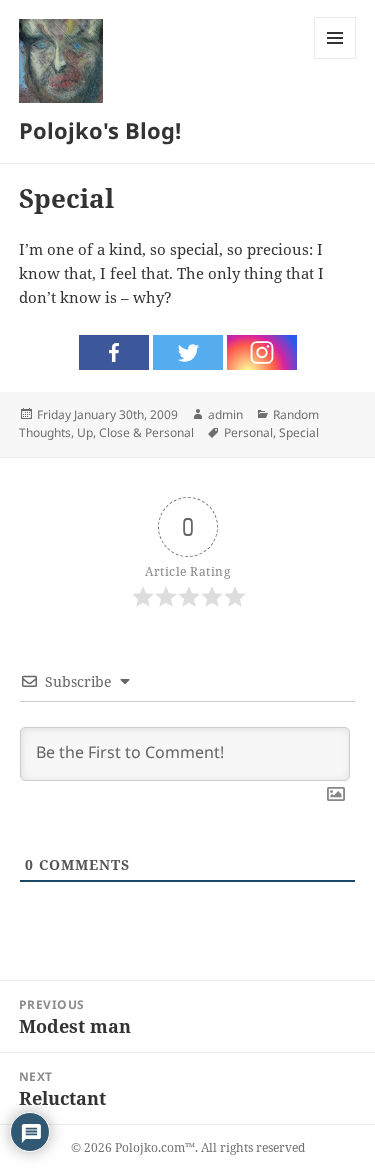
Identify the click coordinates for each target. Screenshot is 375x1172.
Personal (248, 432)
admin (225, 414)
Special (299, 432)
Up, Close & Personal (135, 432)
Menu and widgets (335, 58)
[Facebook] (114, 352)
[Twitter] (188, 352)
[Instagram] (262, 352)
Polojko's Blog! (100, 130)
